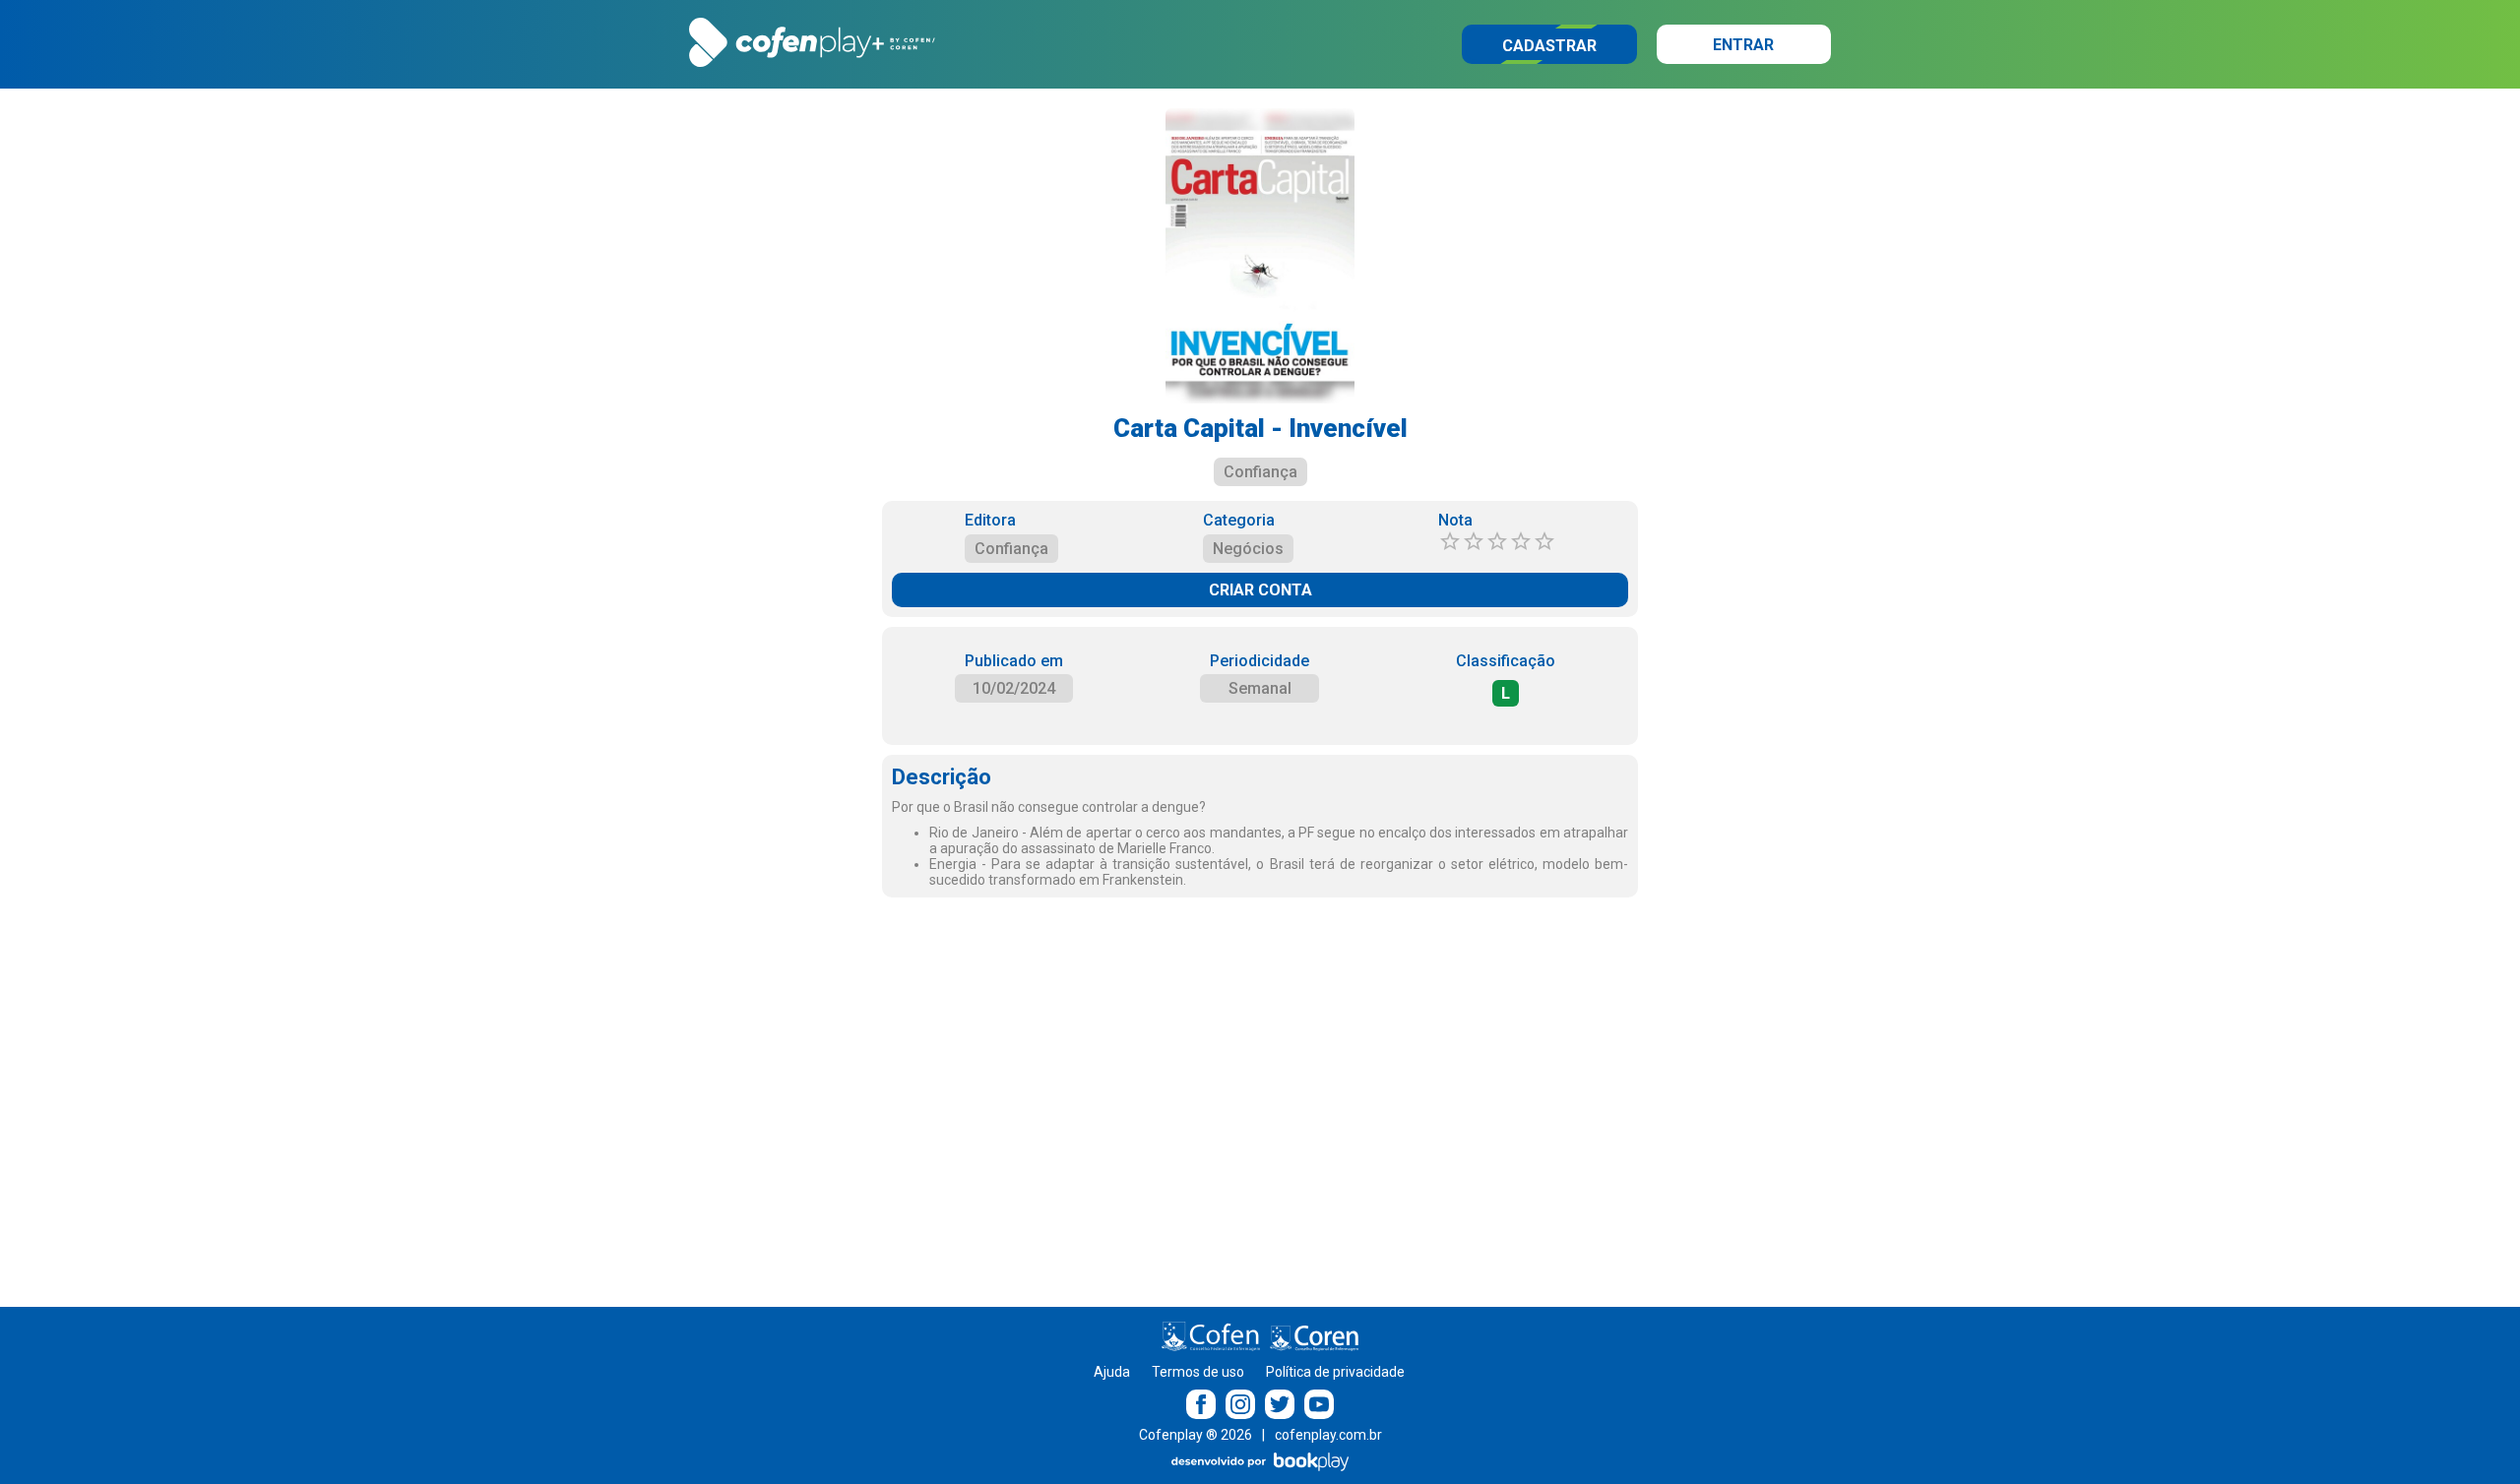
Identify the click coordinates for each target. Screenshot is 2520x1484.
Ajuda (1112, 1372)
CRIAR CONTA (1260, 590)
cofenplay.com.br (1328, 1435)
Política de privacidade (1335, 1372)
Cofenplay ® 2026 (1196, 1435)
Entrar (1743, 45)
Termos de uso (1198, 1372)
